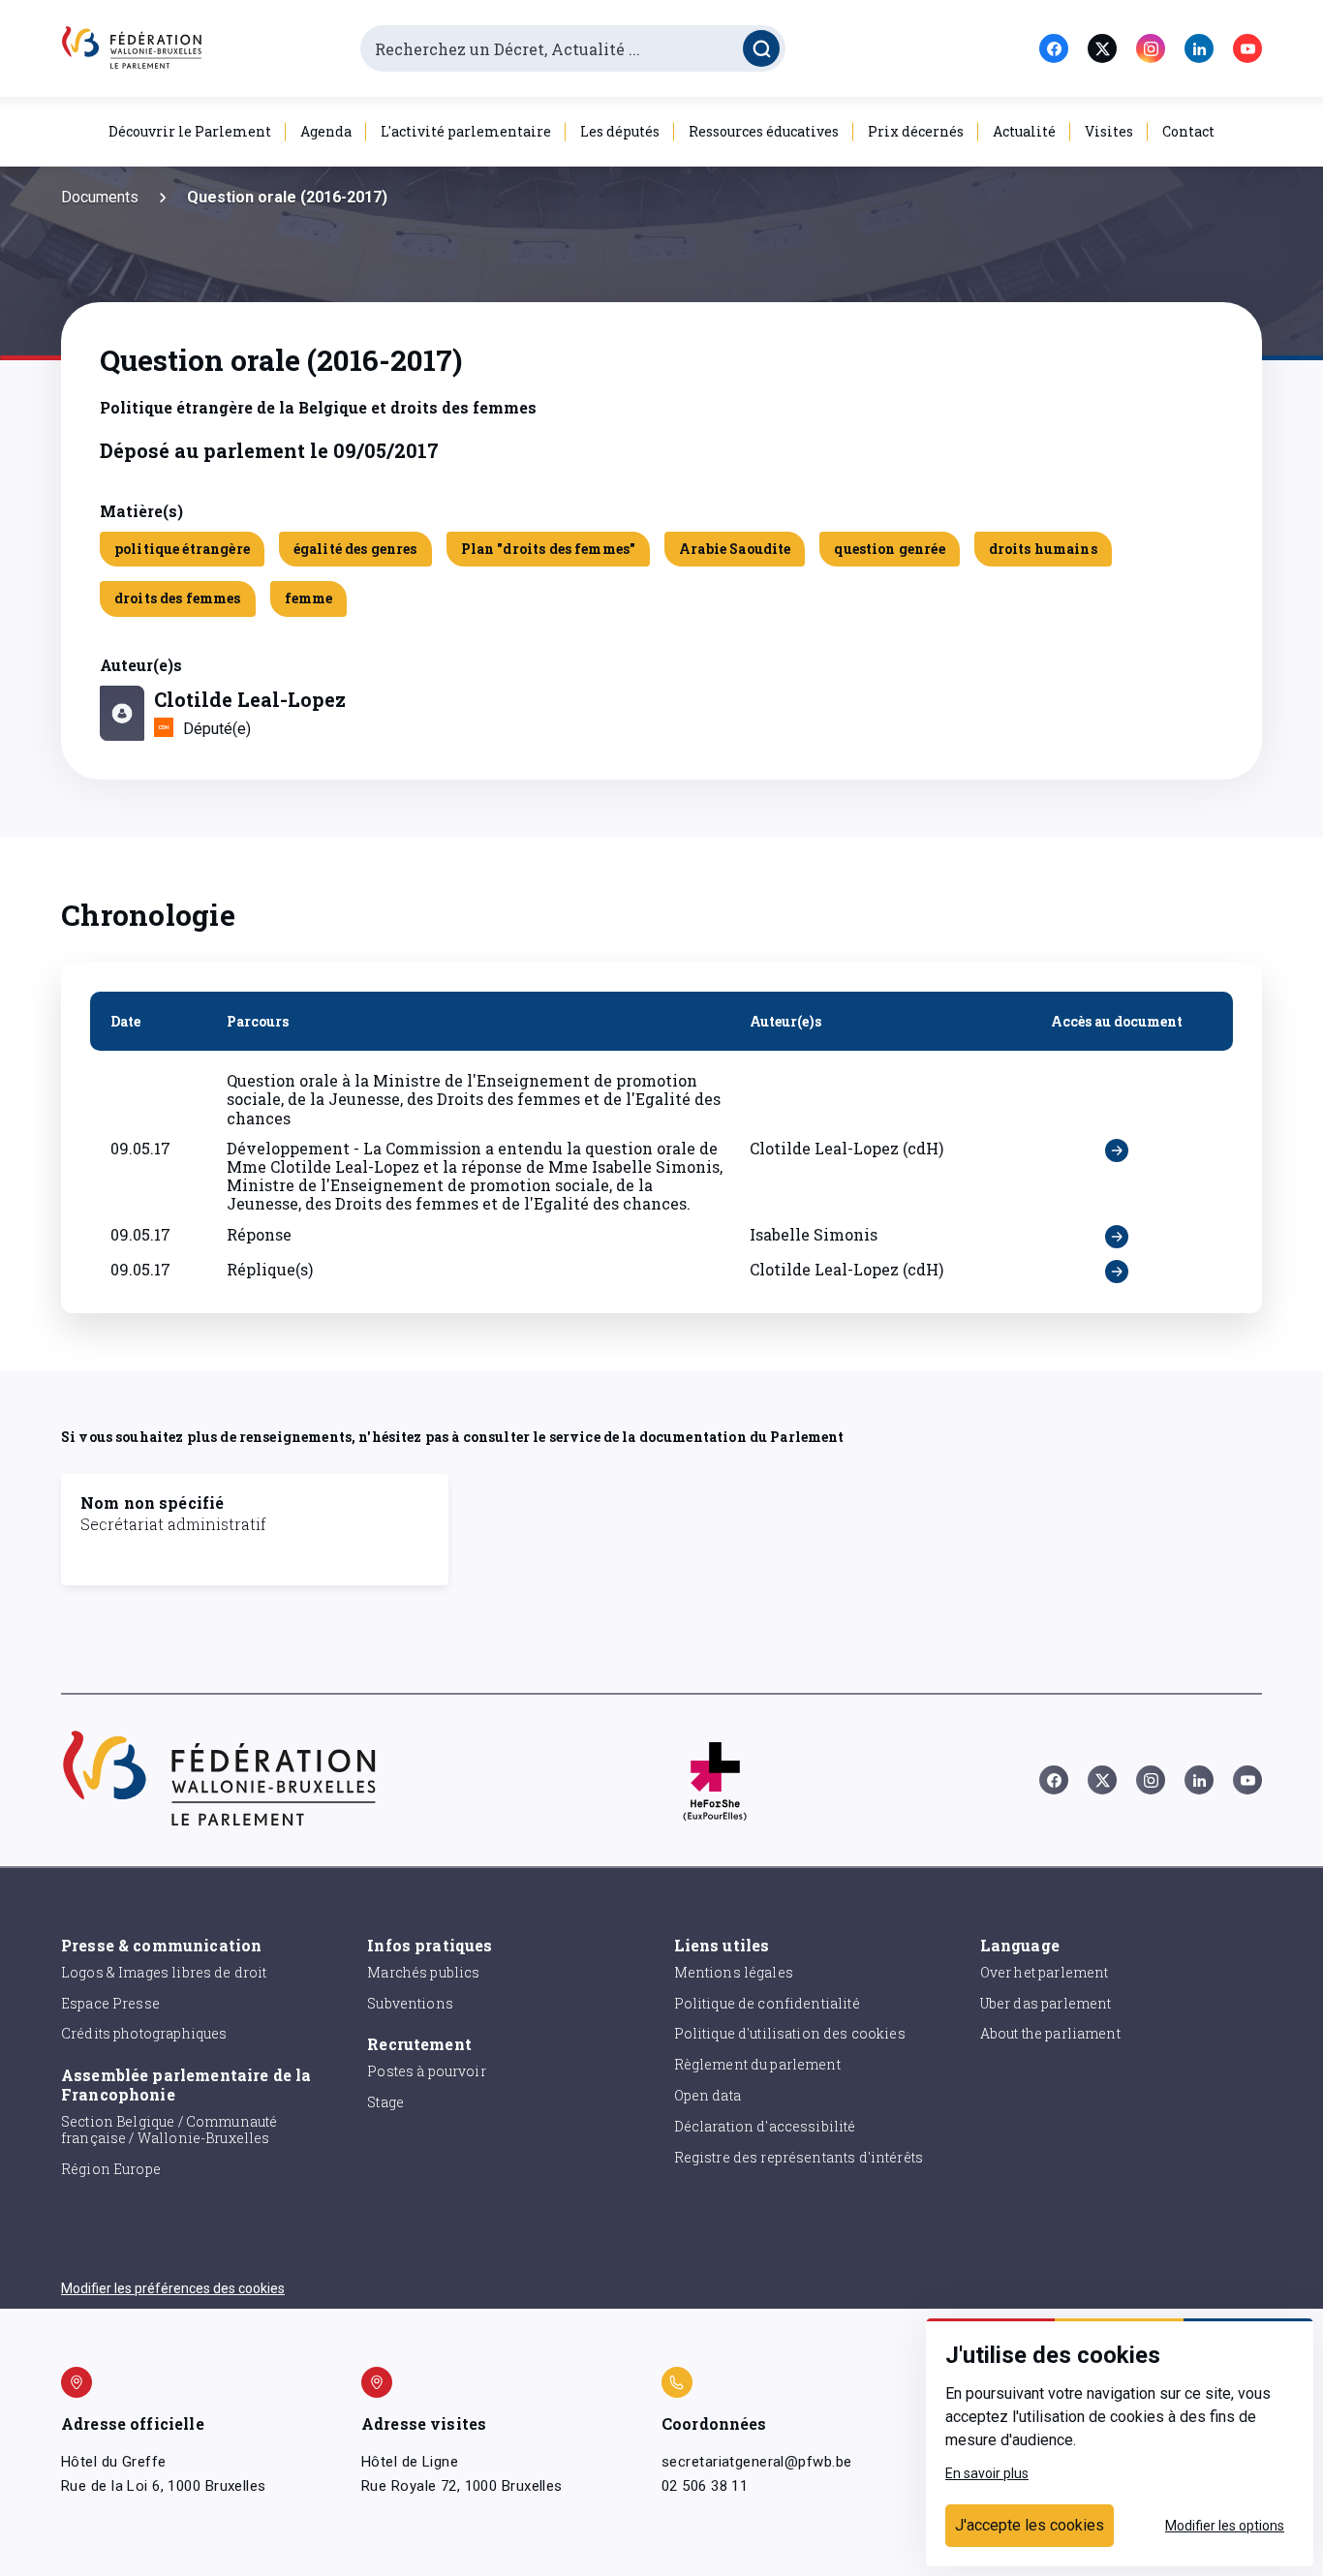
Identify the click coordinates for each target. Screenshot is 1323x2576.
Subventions (410, 2003)
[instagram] (1151, 48)
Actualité (1024, 131)
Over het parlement (1045, 1972)
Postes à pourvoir (427, 2071)
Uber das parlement (1046, 2003)
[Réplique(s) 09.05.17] (1117, 1272)
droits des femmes (178, 598)
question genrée (889, 549)
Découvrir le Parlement (190, 131)
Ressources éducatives (764, 131)
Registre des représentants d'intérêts (799, 2157)
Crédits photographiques (144, 2033)
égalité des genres (355, 549)
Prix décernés (916, 131)
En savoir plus (987, 2473)
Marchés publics (423, 1972)
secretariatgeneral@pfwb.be (756, 2462)
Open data (708, 2095)
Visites (1109, 131)
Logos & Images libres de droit (164, 1972)
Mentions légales (734, 1972)
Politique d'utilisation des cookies (790, 2033)
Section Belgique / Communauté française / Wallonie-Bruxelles (169, 2130)
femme (309, 598)
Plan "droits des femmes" (549, 549)
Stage (385, 2102)
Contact (1188, 131)
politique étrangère (182, 549)
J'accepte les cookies (1030, 2525)
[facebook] (1054, 48)
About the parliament (1050, 2033)
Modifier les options (1225, 2526)
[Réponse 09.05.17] (1117, 1237)
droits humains (1043, 549)
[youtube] (1247, 48)
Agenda (326, 131)
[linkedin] (1199, 48)
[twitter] (1102, 48)
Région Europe (111, 2169)
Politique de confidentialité (767, 2003)
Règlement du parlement (757, 2064)
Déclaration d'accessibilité (765, 2126)
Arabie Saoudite (735, 549)
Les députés (620, 131)
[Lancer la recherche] (761, 48)
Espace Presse (110, 2003)
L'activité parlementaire (466, 131)
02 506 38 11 (705, 2486)
